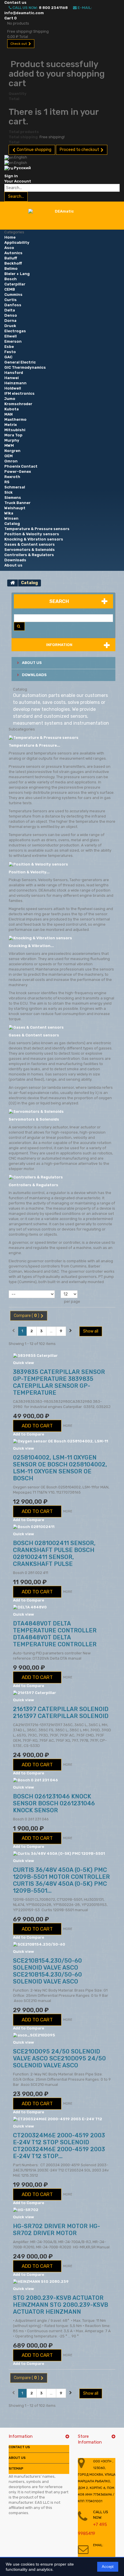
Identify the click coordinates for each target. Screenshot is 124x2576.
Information (59, 645)
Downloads (15, 560)
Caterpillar (15, 284)
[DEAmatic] (62, 217)
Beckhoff (13, 263)
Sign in (11, 176)
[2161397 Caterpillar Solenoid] (62, 1693)
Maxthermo (15, 419)
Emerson (13, 341)
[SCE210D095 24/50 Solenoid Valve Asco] (62, 2035)
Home (10, 237)
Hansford (14, 373)
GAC (8, 357)
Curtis (11, 300)
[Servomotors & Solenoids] (36, 1111)
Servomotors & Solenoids (30, 550)
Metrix (11, 425)
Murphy (12, 440)
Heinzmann (15, 383)
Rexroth (12, 477)
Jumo (10, 399)
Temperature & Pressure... (34, 745)
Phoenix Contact (21, 466)
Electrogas (15, 331)
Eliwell (11, 336)
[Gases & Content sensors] (36, 1027)
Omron (11, 461)
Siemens (13, 498)
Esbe (9, 347)
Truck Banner (17, 503)
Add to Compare (29, 1434)
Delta (10, 310)
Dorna (10, 321)
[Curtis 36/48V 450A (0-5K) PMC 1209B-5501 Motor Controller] (62, 1853)
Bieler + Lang (17, 274)
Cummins (13, 295)
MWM (9, 445)
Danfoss (13, 305)
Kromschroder (18, 404)
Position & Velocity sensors (32, 534)
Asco (9, 248)
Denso (11, 315)
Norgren (12, 451)
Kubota (12, 409)
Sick (9, 492)
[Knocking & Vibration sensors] (40, 938)
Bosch (11, 279)
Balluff (11, 258)
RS (7, 482)
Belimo (11, 269)
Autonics (13, 253)
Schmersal (15, 487)
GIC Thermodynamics (25, 367)
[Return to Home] (13, 583)
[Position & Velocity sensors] (38, 864)
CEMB (10, 289)
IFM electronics (19, 393)
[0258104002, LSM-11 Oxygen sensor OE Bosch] (62, 1441)
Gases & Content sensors (30, 544)
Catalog (12, 524)
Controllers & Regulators (29, 555)
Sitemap (16, 2469)
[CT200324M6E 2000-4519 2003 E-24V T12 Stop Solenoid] (62, 2119)
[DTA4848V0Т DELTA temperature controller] (62, 1607)
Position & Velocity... (29, 872)
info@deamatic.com (24, 13)
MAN (9, 414)
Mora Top (13, 435)
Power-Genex (18, 472)
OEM (9, 456)
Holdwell (13, 388)
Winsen (11, 518)
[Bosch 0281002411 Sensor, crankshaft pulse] (62, 1527)
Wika (9, 513)
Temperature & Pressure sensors (37, 529)
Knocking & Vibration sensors (34, 539)
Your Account (18, 181)
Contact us (15, 2)
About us (13, 565)
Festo (10, 352)
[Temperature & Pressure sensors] (44, 737)
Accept (108, 2567)
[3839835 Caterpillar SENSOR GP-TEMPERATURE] (62, 1356)
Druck (10, 326)
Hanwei (12, 378)
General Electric (20, 362)
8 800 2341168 (53, 8)
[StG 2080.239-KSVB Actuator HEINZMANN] (62, 2281)
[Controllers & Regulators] (36, 1177)
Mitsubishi (15, 430)
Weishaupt (15, 508)
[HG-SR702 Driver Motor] (62, 2210)
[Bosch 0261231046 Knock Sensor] (62, 1780)
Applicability (17, 242)
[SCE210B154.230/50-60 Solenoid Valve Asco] (62, 1944)
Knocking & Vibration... (31, 946)
